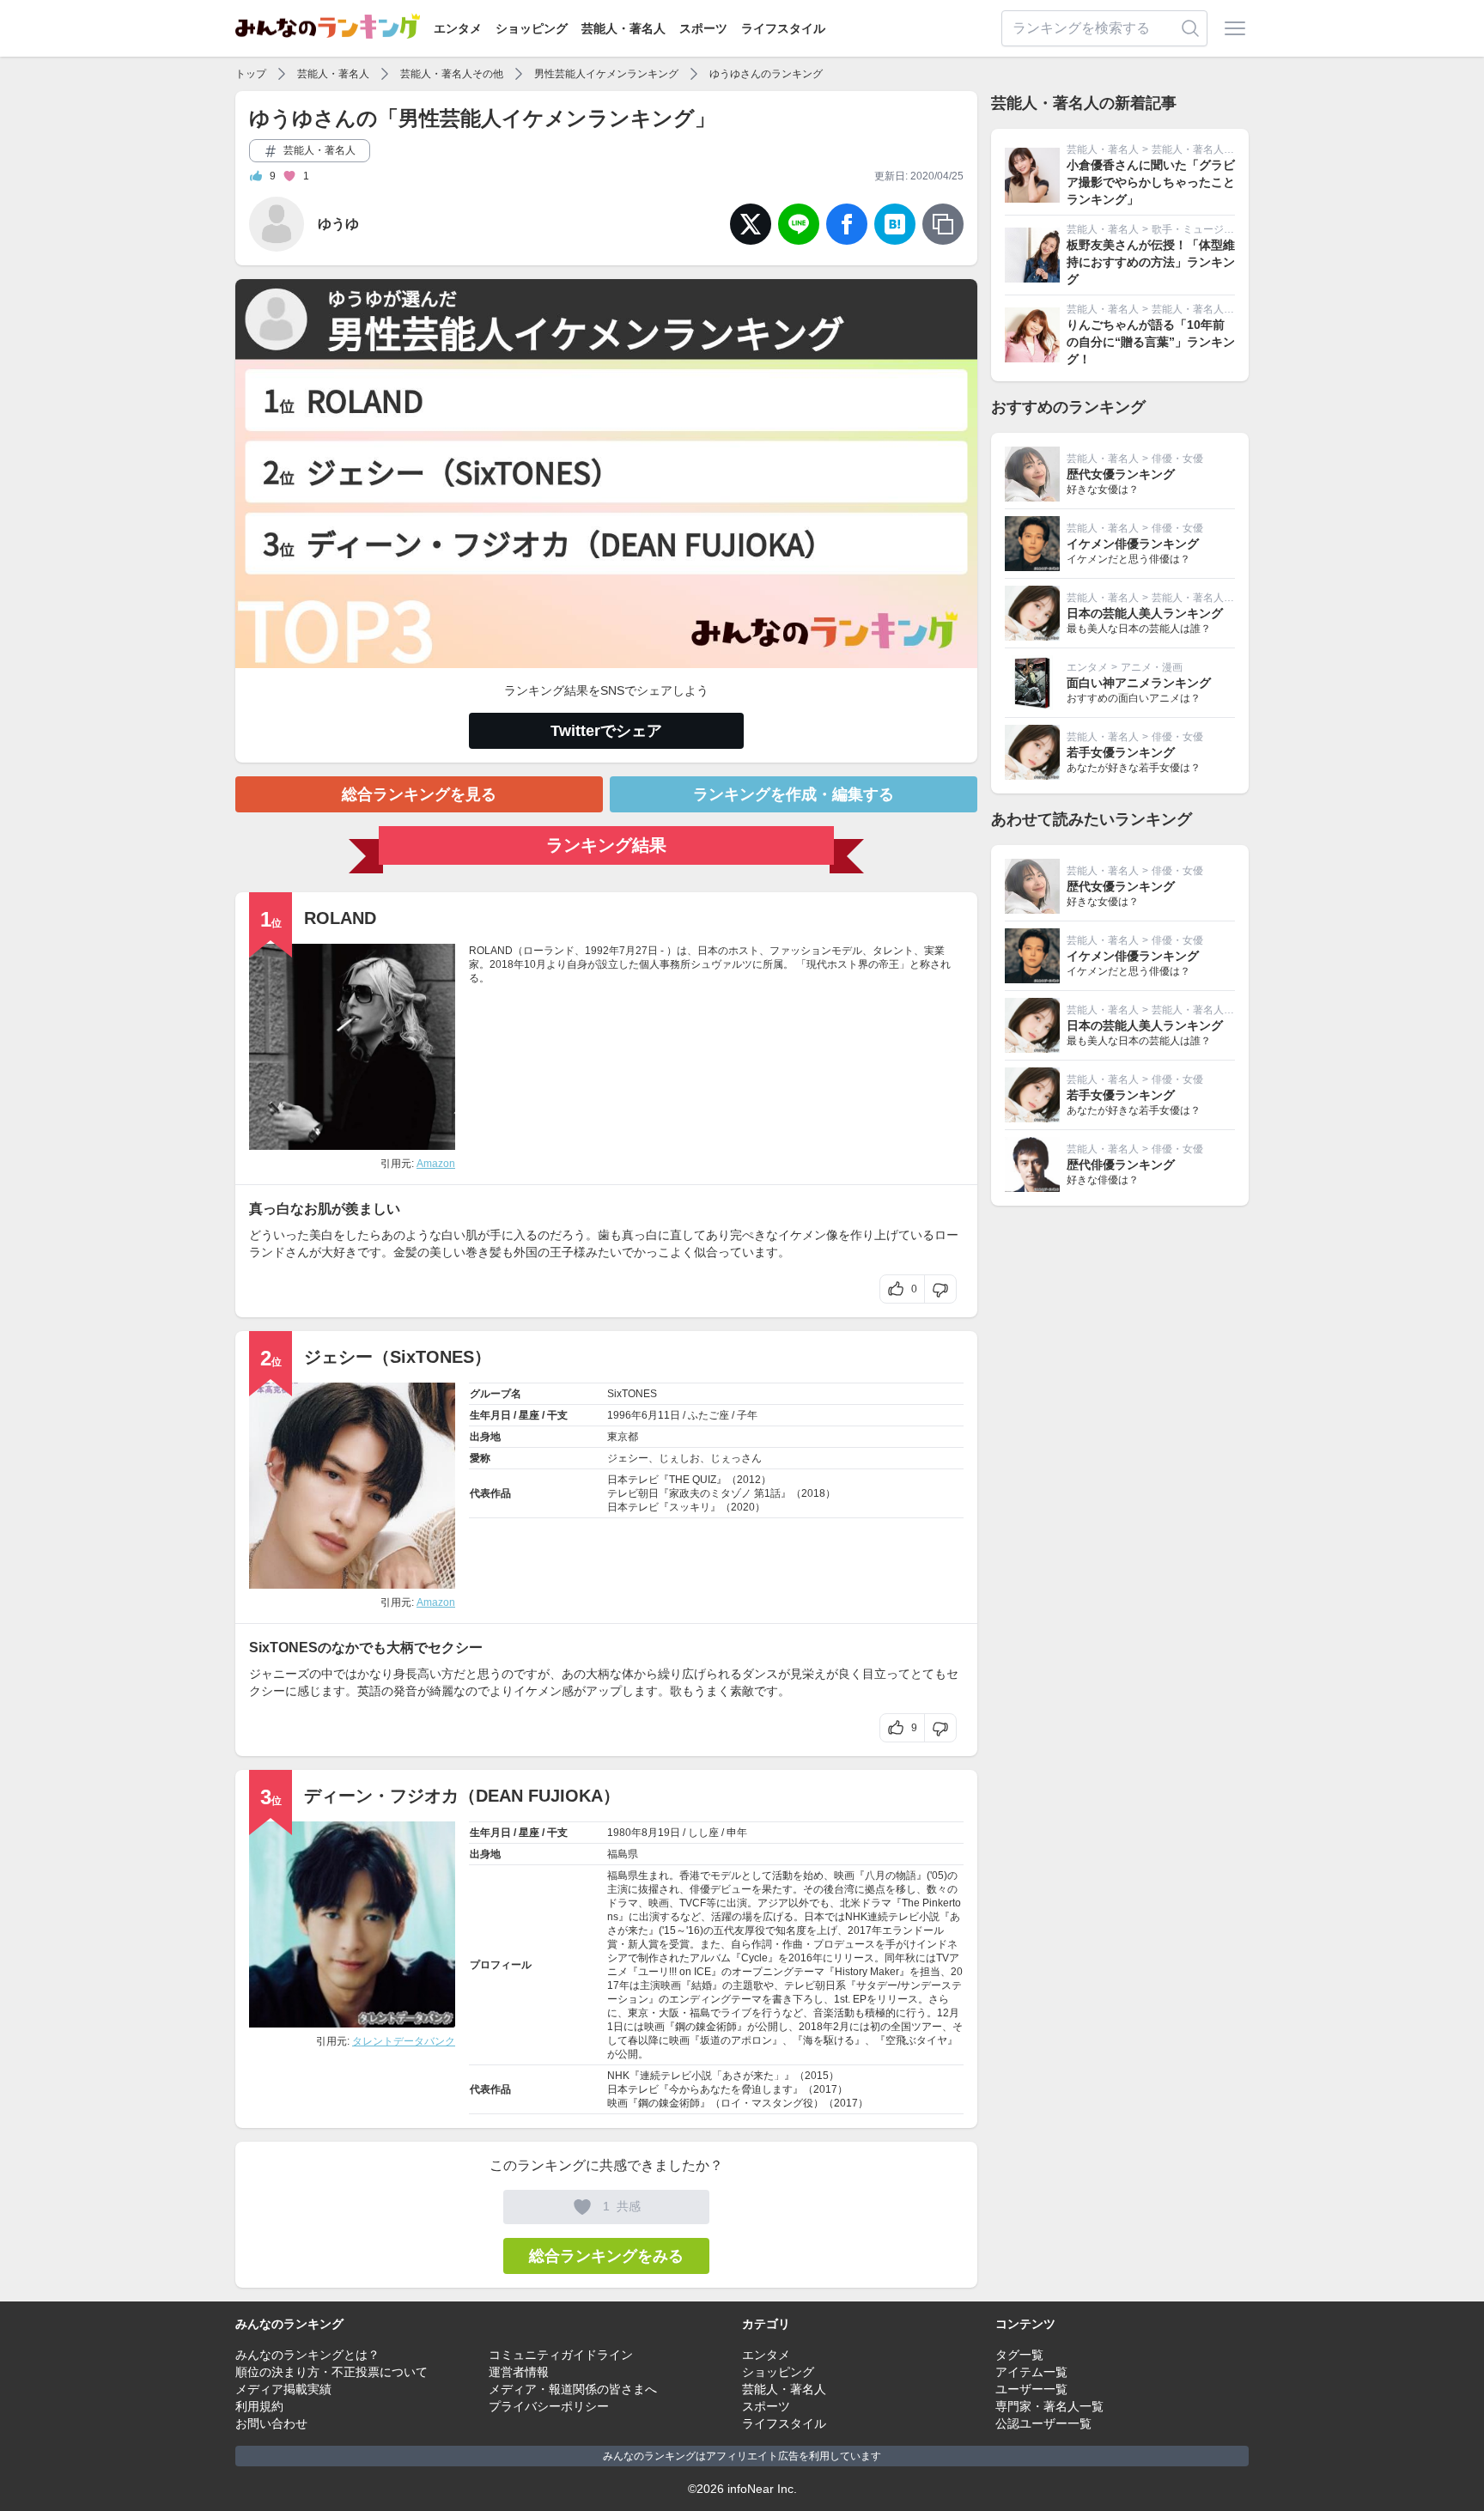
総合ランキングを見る (419, 794)
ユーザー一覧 (1031, 2389)
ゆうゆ (338, 224)
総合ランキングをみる (606, 2256)
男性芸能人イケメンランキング (606, 74)
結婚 (702, 1985)
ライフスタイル (783, 28)
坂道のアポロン (736, 2040)
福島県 (623, 1854)
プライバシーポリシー (549, 2406)
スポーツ (703, 28)
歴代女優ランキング (1121, 474)
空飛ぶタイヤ (916, 2040)
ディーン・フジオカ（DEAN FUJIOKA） (462, 1796)
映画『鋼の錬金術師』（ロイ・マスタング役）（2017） (738, 2103)
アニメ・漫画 (1152, 667)
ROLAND (340, 918)
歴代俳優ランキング (1121, 1164)
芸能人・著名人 (623, 28)
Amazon (436, 1164)
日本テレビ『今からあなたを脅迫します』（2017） (727, 2089)
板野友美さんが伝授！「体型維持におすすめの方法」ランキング (1151, 262)
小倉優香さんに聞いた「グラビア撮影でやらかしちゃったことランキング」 (1151, 182)
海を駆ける (829, 2040)
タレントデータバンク (404, 2041)
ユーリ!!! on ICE (675, 1972)
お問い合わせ (271, 2423)
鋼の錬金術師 (706, 2027)
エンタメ (458, 28)
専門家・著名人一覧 (1049, 2406)
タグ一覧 (1019, 2355)
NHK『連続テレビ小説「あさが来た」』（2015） (723, 2076)
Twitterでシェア (606, 731)
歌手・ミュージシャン (1203, 229)
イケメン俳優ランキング (1133, 544)
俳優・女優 (1177, 459)
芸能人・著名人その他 (452, 74)
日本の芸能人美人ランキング (1145, 613)
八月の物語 (891, 1876)
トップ (251, 74)
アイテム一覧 (1031, 2372)
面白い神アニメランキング (1139, 683)
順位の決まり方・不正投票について (331, 2372)
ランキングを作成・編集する (794, 794)
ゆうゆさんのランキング (766, 74)
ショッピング (532, 28)
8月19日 (661, 1833)
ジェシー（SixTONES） (398, 1357)
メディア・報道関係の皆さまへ (573, 2389)
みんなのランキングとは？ (307, 2355)
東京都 (623, 1437)
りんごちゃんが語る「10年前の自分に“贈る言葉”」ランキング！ (1151, 342)
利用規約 (259, 2406)
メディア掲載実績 (283, 2389)
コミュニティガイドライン (561, 2355)
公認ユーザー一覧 (1043, 2423)
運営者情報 (519, 2372)
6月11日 (661, 1415)
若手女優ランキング (1121, 752)
